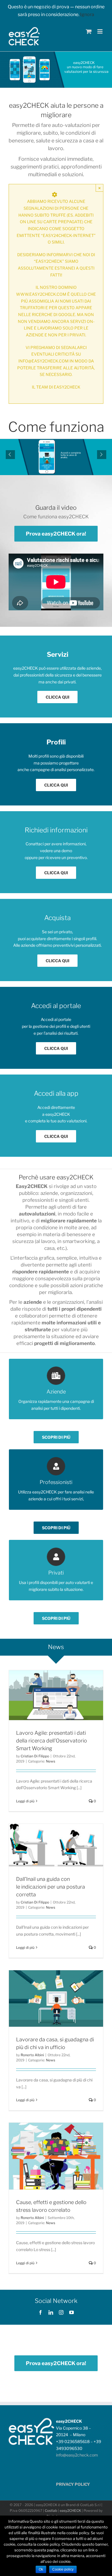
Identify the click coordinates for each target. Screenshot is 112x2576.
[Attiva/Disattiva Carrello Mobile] (89, 31)
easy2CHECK (70, 2511)
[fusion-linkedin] (51, 2312)
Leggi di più (25, 1801)
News (51, 1761)
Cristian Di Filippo (35, 1756)
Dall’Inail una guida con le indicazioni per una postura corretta (51, 1887)
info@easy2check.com (77, 2455)
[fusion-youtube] (72, 2312)
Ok (41, 2569)
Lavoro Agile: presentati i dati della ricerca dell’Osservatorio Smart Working (52, 1741)
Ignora (87, 14)
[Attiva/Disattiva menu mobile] (100, 31)
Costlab (51, 2511)
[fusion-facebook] (40, 2312)
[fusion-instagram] (61, 2312)
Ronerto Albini (32, 2055)
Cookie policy (63, 2569)
